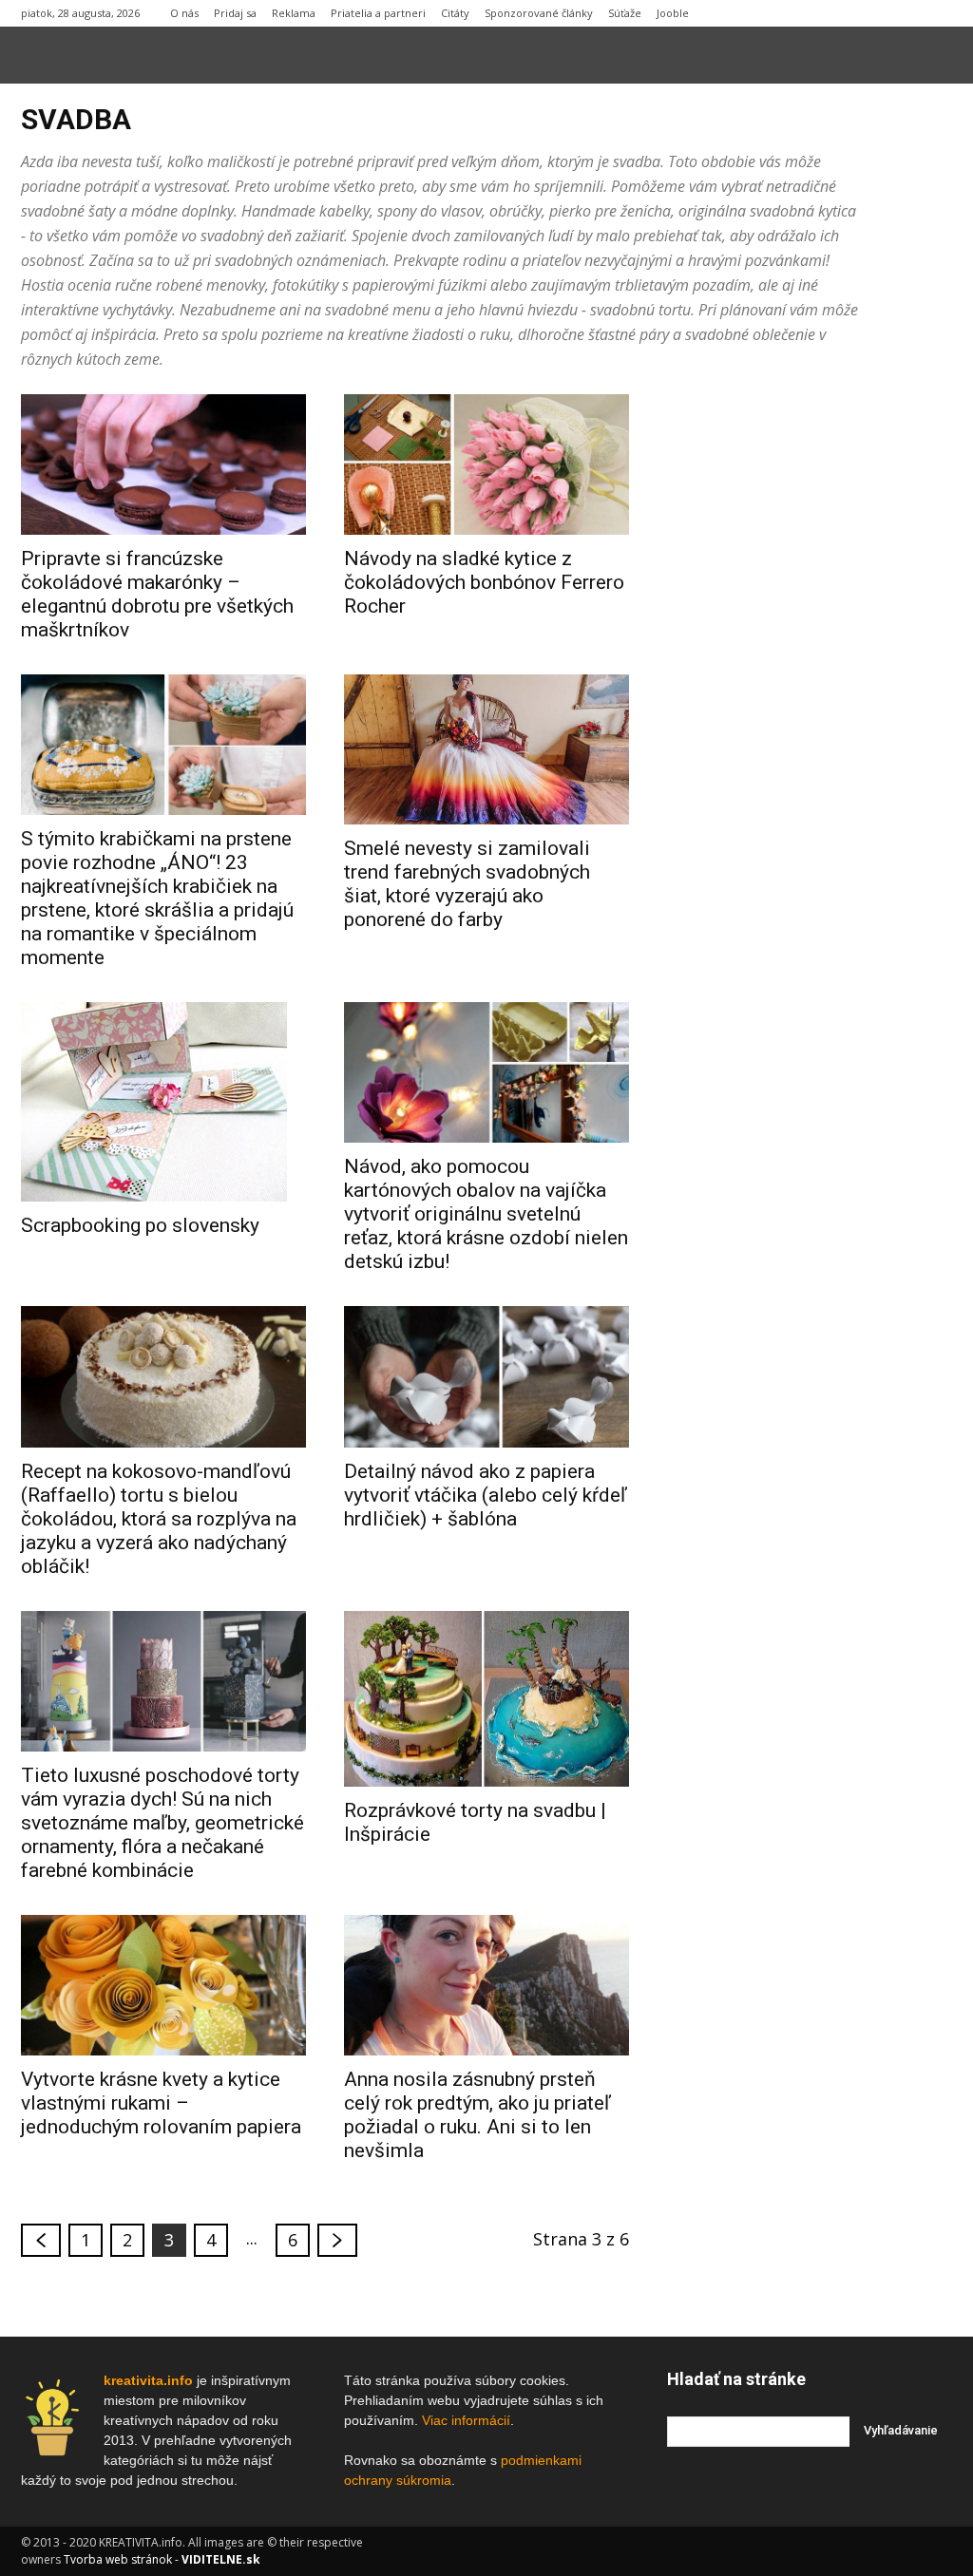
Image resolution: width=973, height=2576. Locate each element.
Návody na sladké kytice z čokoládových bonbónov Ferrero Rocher (484, 582)
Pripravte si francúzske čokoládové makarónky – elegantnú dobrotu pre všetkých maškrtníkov (157, 594)
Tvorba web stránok (118, 2559)
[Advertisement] (810, 679)
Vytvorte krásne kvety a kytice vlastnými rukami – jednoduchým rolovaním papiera (161, 2103)
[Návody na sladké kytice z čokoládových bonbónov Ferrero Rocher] (486, 464)
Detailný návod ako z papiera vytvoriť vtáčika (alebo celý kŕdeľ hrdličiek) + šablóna (486, 1495)
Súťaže (625, 13)
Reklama (294, 13)
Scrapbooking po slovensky (140, 1225)
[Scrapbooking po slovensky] (163, 1102)
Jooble (673, 13)
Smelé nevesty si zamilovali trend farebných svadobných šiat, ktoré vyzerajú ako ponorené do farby (467, 884)
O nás (184, 13)
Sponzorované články (539, 13)
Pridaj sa (235, 13)
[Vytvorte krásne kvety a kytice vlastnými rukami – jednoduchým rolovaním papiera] (163, 1985)
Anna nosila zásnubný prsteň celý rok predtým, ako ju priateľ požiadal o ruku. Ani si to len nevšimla (477, 2115)
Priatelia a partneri (378, 13)
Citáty (455, 13)
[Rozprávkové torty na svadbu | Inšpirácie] (486, 1699)
